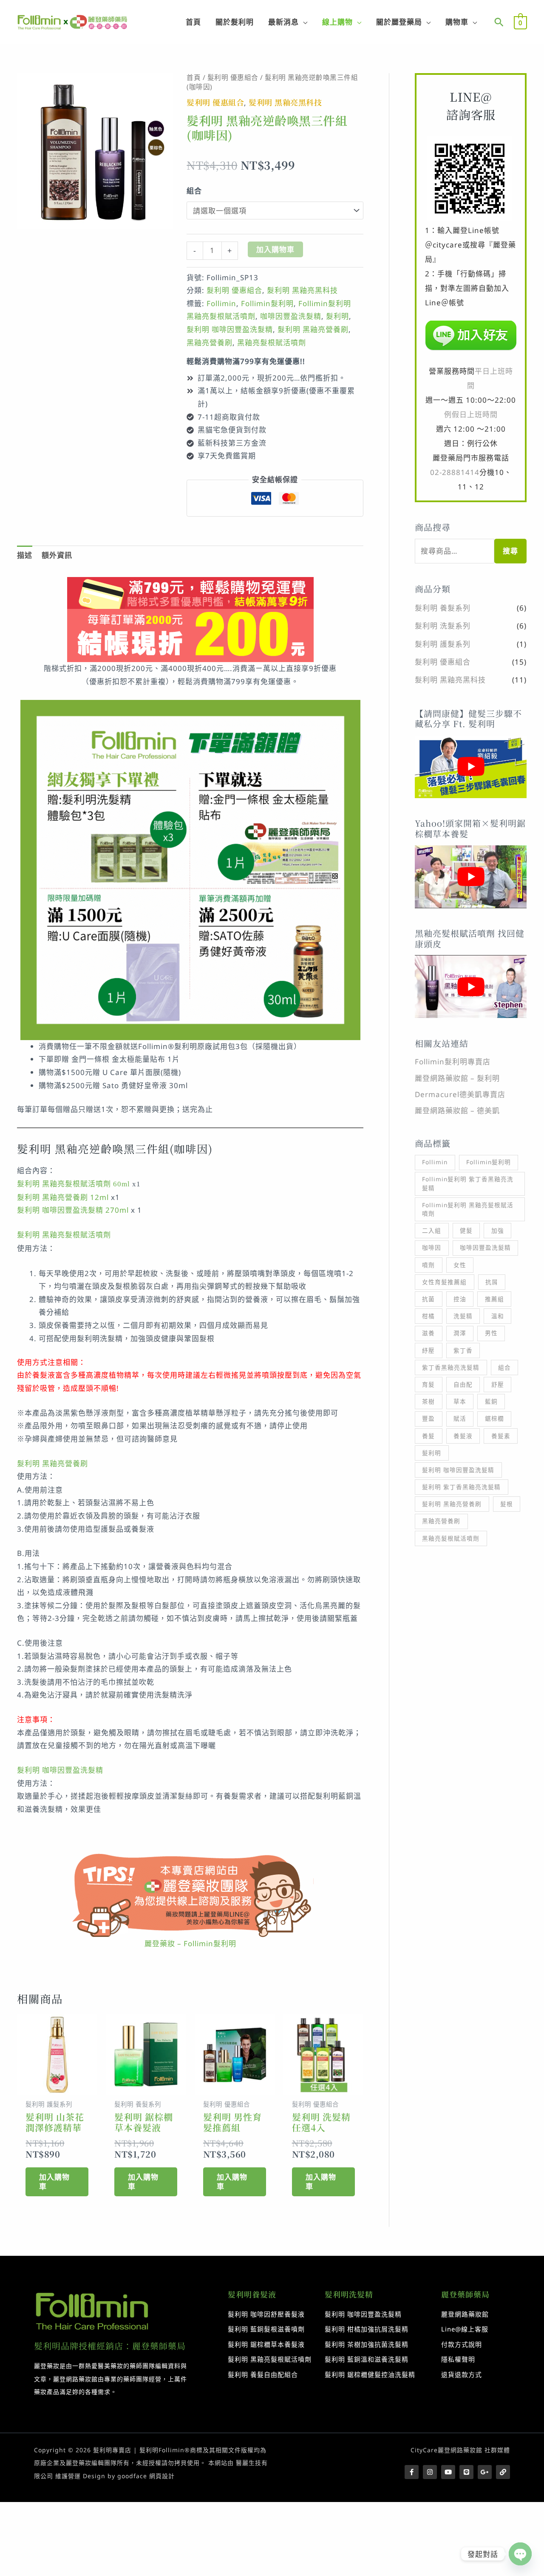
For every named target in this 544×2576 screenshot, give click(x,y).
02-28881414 (455, 472)
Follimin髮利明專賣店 (453, 1062)
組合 (194, 191)
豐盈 (428, 1418)
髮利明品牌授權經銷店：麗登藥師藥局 (110, 2346)
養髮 (428, 1436)
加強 (498, 1230)
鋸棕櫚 (494, 1418)
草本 (460, 1401)
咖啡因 (432, 1247)
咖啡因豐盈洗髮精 (291, 316)
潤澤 (460, 1333)
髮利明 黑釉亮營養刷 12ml (63, 1197)
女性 (460, 1265)
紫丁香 (463, 1350)
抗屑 (492, 1282)
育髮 (428, 1384)
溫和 (498, 1316)
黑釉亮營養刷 (210, 343)
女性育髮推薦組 (444, 1282)
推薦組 (494, 1299)
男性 (491, 1333)
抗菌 (428, 1299)
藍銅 (491, 1401)
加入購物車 (275, 249)
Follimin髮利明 (267, 303)
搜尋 (510, 551)
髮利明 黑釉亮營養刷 (313, 329)
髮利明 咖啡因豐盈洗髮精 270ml (73, 1210)
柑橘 (428, 1316)
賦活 (460, 1418)
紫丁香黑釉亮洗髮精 (451, 1367)
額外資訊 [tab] (57, 555)
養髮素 (501, 1436)
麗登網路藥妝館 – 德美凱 (457, 1110)
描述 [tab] (25, 555)
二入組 (432, 1230)
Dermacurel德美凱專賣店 (460, 1094)
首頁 (194, 77)
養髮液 (463, 1436)
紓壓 (428, 1350)
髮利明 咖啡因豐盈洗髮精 (230, 329)
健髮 (466, 1230)
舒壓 (498, 1384)
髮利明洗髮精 (349, 2294)
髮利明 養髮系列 (443, 608)
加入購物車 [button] (54, 2182)
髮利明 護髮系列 (443, 644)
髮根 (507, 1504)
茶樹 (428, 1401)
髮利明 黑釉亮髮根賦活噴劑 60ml (74, 1184)
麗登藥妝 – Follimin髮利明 (190, 1943)
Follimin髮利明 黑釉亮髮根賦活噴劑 (468, 1209)
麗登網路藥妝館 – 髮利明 (457, 1078)
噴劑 (428, 1265)
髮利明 (337, 316)
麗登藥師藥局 (465, 2294)
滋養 (428, 1333)
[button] (499, 22)
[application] (303, 22)
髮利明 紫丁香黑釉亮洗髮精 (461, 1487)
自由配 (463, 1384)
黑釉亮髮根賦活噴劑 (272, 343)
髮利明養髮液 (252, 2294)
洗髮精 (463, 1316)
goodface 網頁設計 (146, 2476)
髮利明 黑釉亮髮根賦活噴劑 (64, 1235)
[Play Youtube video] (471, 767)
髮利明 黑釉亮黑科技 (285, 102)
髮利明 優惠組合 (233, 77)
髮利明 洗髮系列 (443, 626)
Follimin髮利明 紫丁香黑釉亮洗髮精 (468, 1183)
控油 (460, 1299)
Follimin (221, 303)
